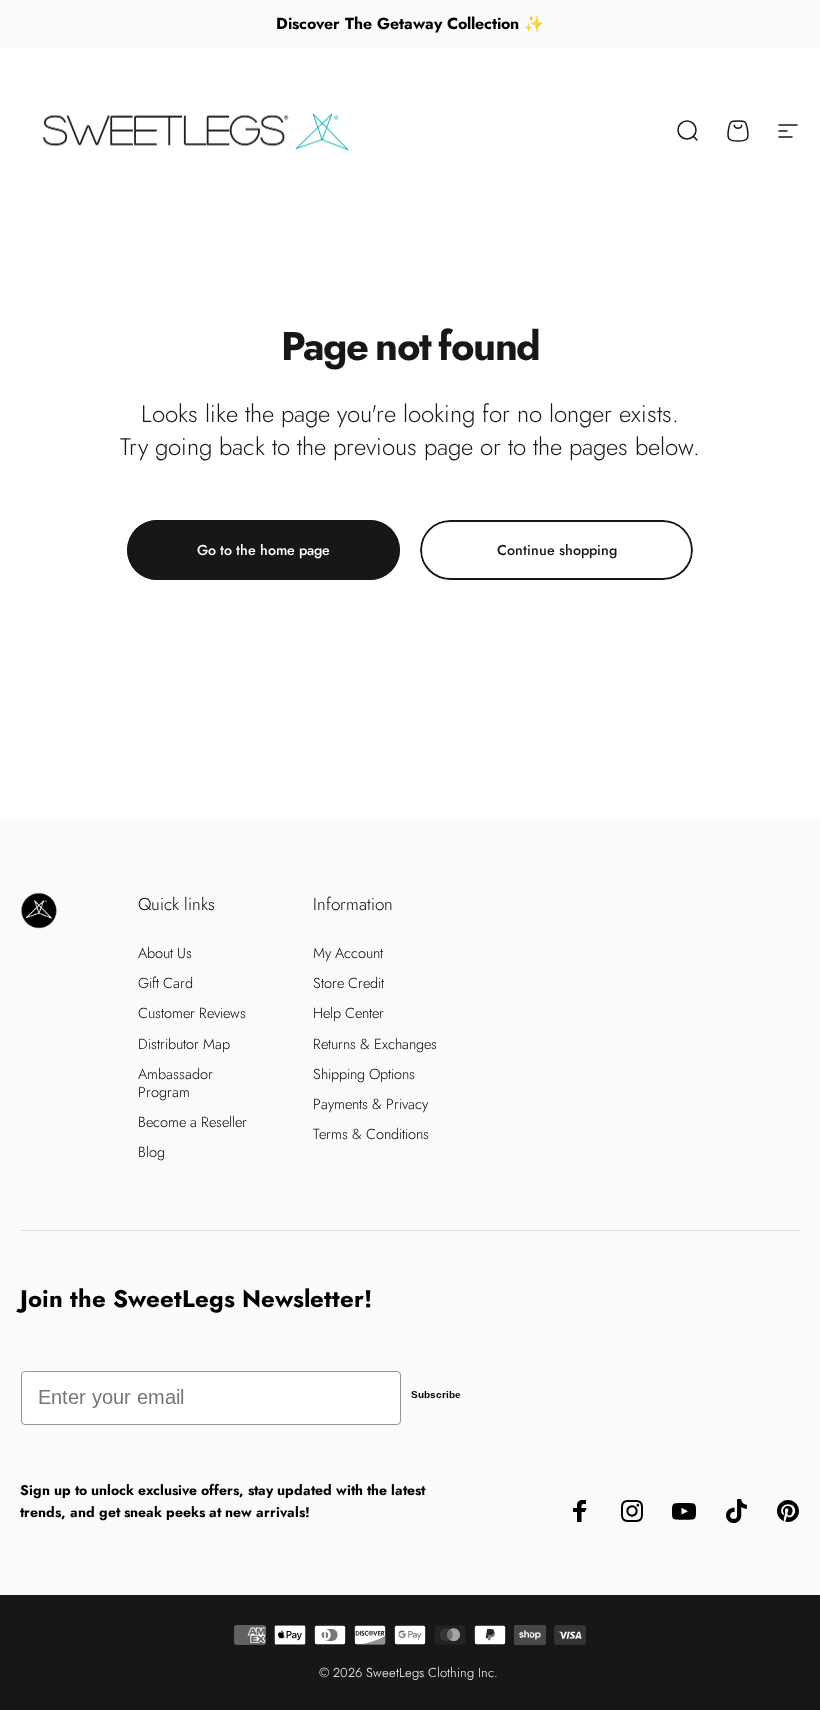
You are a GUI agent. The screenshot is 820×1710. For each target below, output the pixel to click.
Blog (151, 1152)
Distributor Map (184, 1044)
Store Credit (348, 983)
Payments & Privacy (370, 1104)
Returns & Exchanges (375, 1044)
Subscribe (436, 1394)
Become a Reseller (192, 1122)
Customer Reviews (192, 1013)
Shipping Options (364, 1074)
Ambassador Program (175, 1083)
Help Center (348, 1013)
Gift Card (165, 983)
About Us (165, 953)
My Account (348, 953)
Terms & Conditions (371, 1134)
